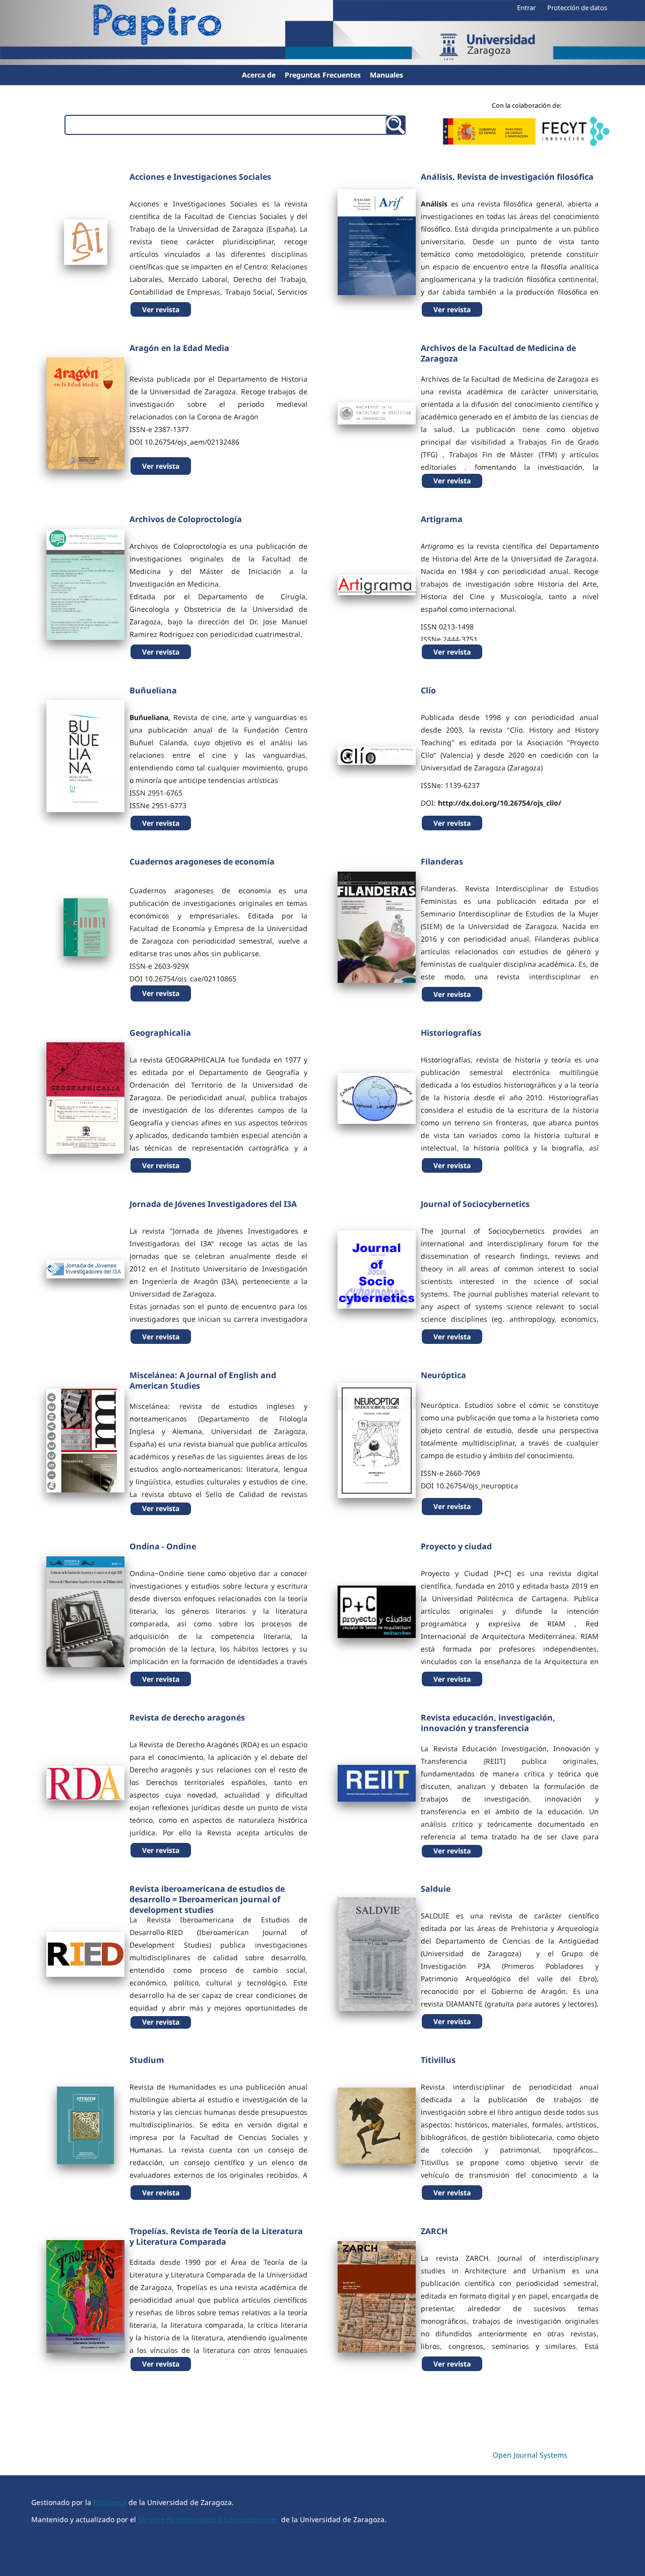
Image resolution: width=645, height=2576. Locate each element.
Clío (428, 690)
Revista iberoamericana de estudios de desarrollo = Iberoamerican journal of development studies (207, 1899)
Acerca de (259, 75)
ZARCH (434, 2231)
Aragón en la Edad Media (179, 348)
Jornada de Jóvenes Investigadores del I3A (213, 1204)
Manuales (386, 75)
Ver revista (161, 309)
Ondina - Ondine (163, 1546)
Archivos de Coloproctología (186, 519)
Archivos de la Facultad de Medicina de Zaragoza (498, 353)
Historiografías (451, 1033)
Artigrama (442, 519)
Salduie (436, 1889)
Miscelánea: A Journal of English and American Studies (203, 1380)
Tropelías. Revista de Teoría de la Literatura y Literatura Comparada (216, 2236)
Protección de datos (577, 8)
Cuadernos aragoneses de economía (202, 862)
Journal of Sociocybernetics (475, 1204)
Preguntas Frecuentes (323, 75)
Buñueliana (153, 690)
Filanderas (442, 862)
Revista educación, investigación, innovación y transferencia (488, 1723)
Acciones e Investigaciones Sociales (200, 177)
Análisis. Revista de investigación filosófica (507, 177)
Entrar (526, 8)
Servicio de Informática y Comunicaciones (209, 2519)
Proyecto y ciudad (456, 1546)
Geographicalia (160, 1033)
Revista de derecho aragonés (187, 1718)
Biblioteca (110, 2502)
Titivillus (438, 2060)
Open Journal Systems (530, 2455)
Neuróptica (443, 1375)
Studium (147, 2060)
